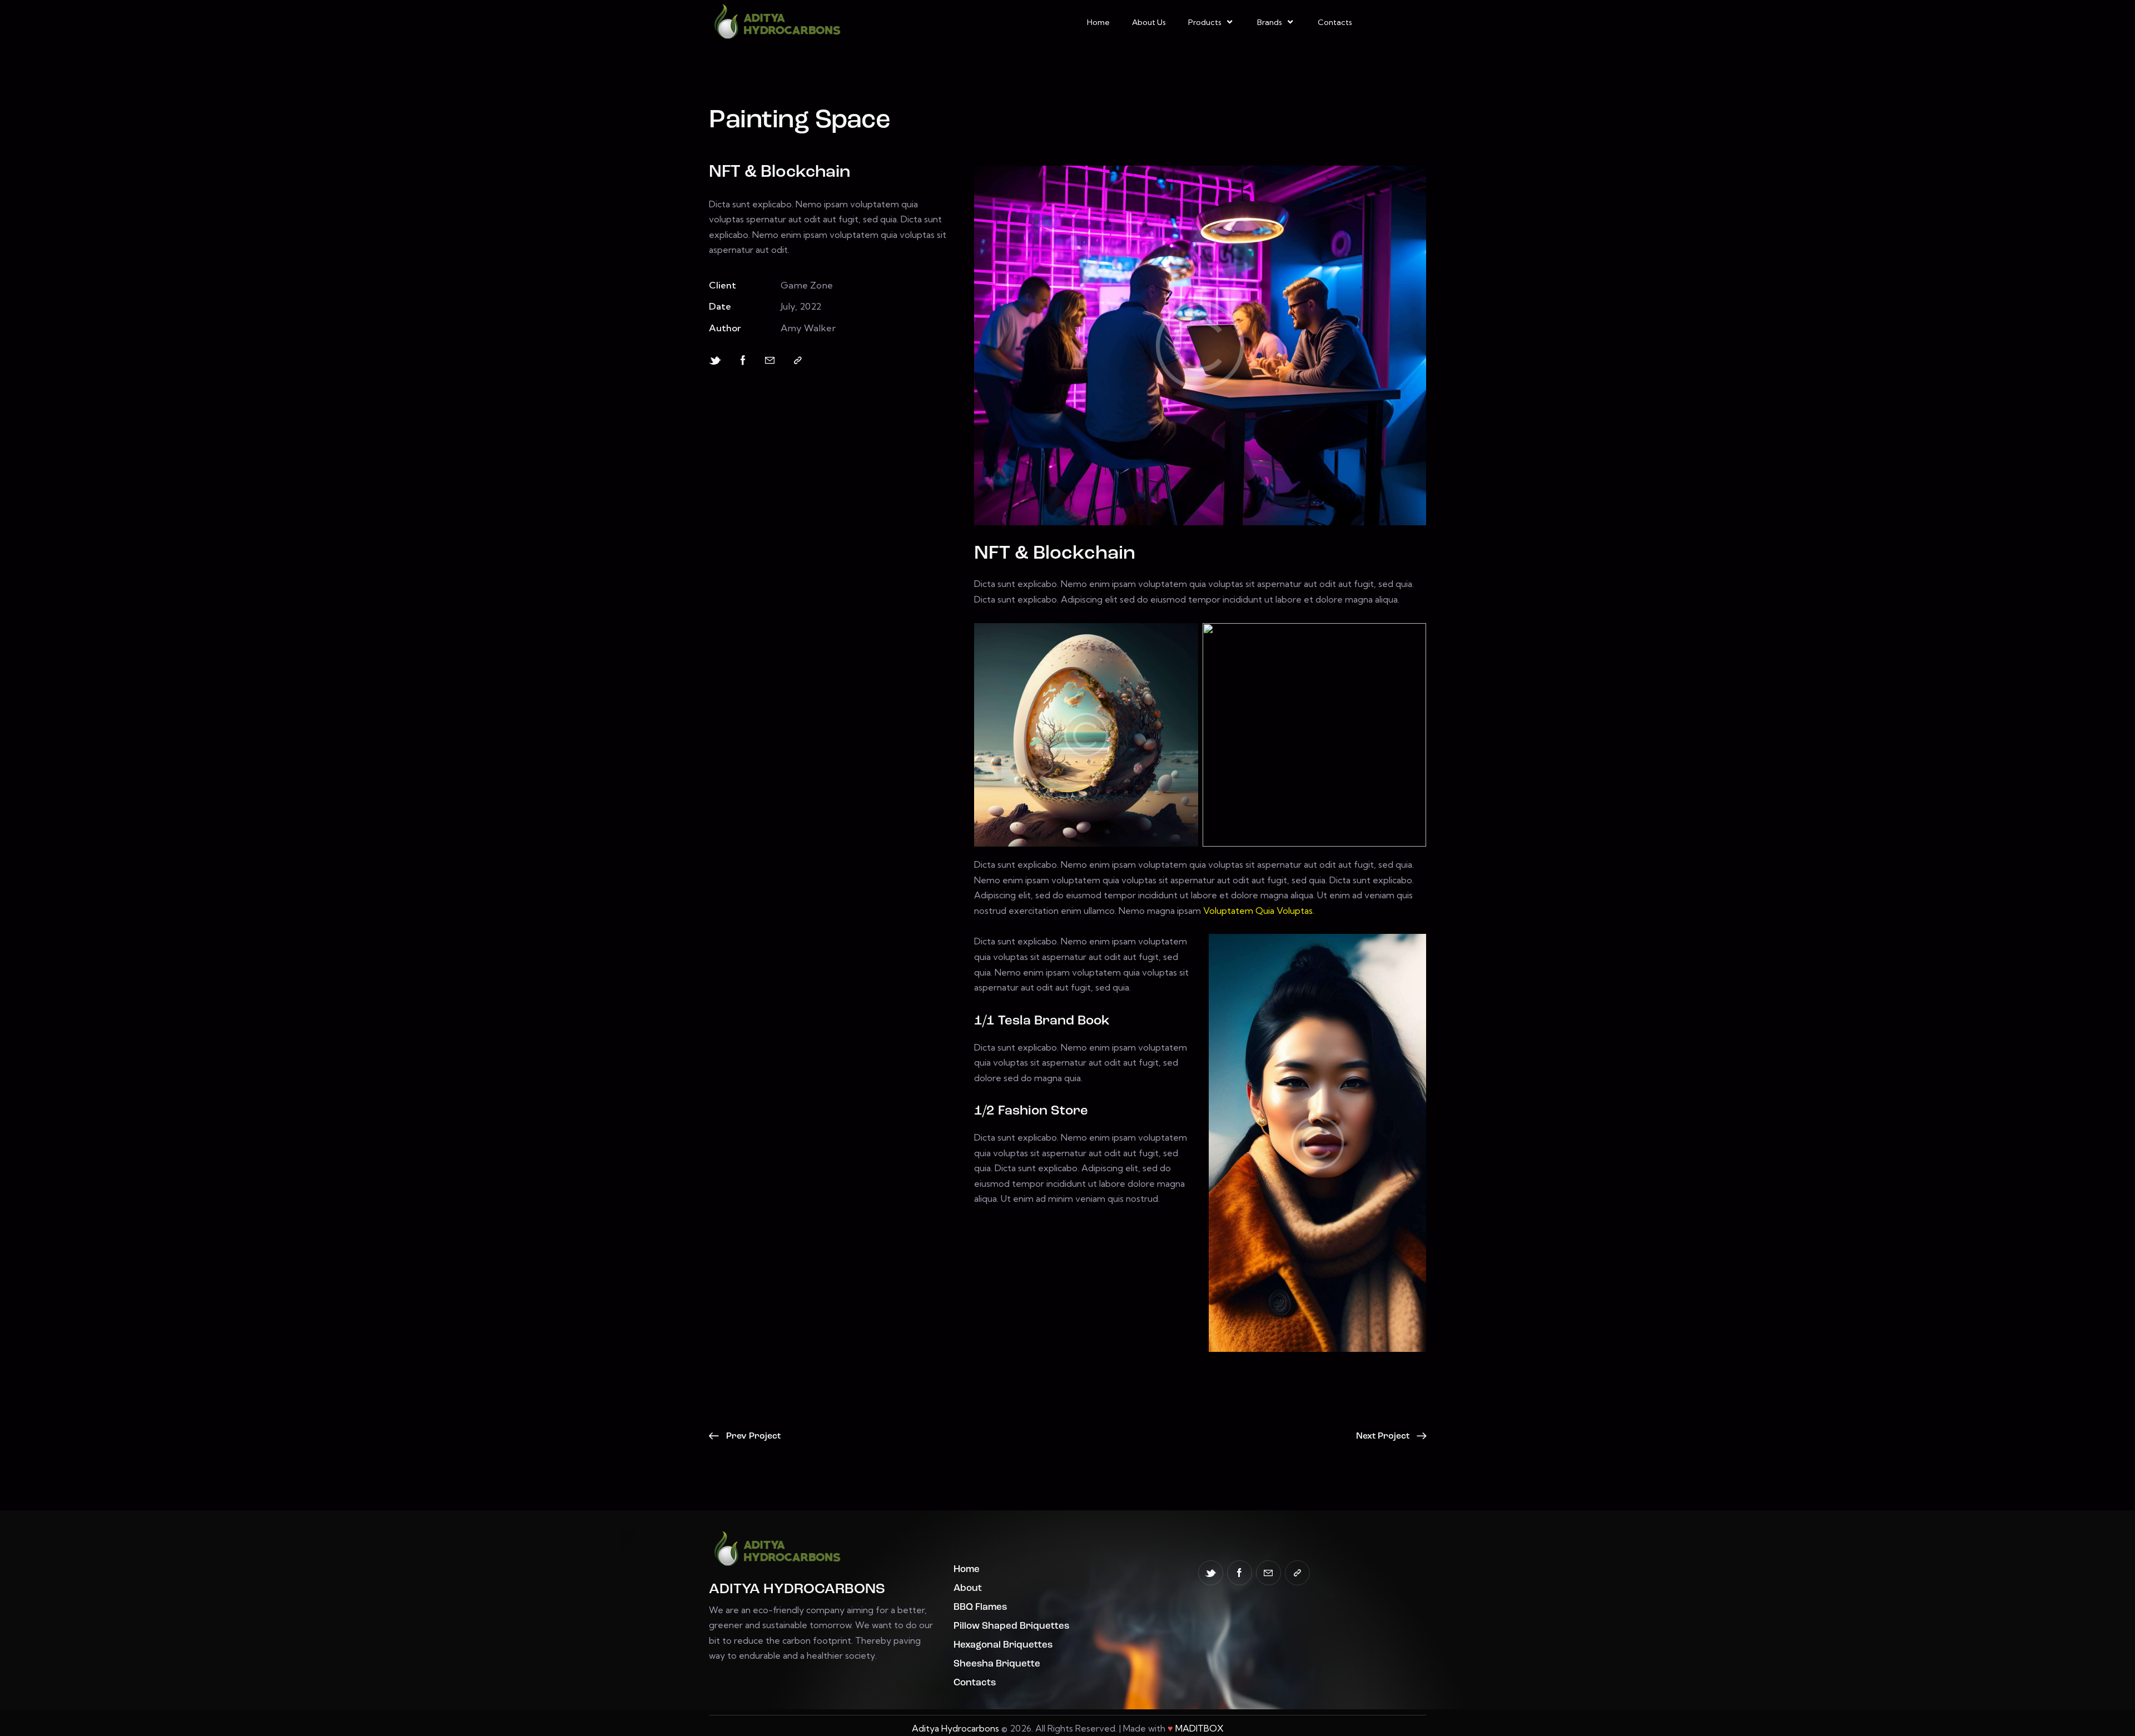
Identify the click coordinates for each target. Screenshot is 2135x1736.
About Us (1149, 22)
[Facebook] (743, 360)
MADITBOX (1200, 1728)
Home (1098, 22)
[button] (798, 360)
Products (1205, 22)
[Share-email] (770, 360)
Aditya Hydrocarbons (955, 1728)
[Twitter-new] (715, 360)
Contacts (1335, 22)
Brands (1270, 22)
